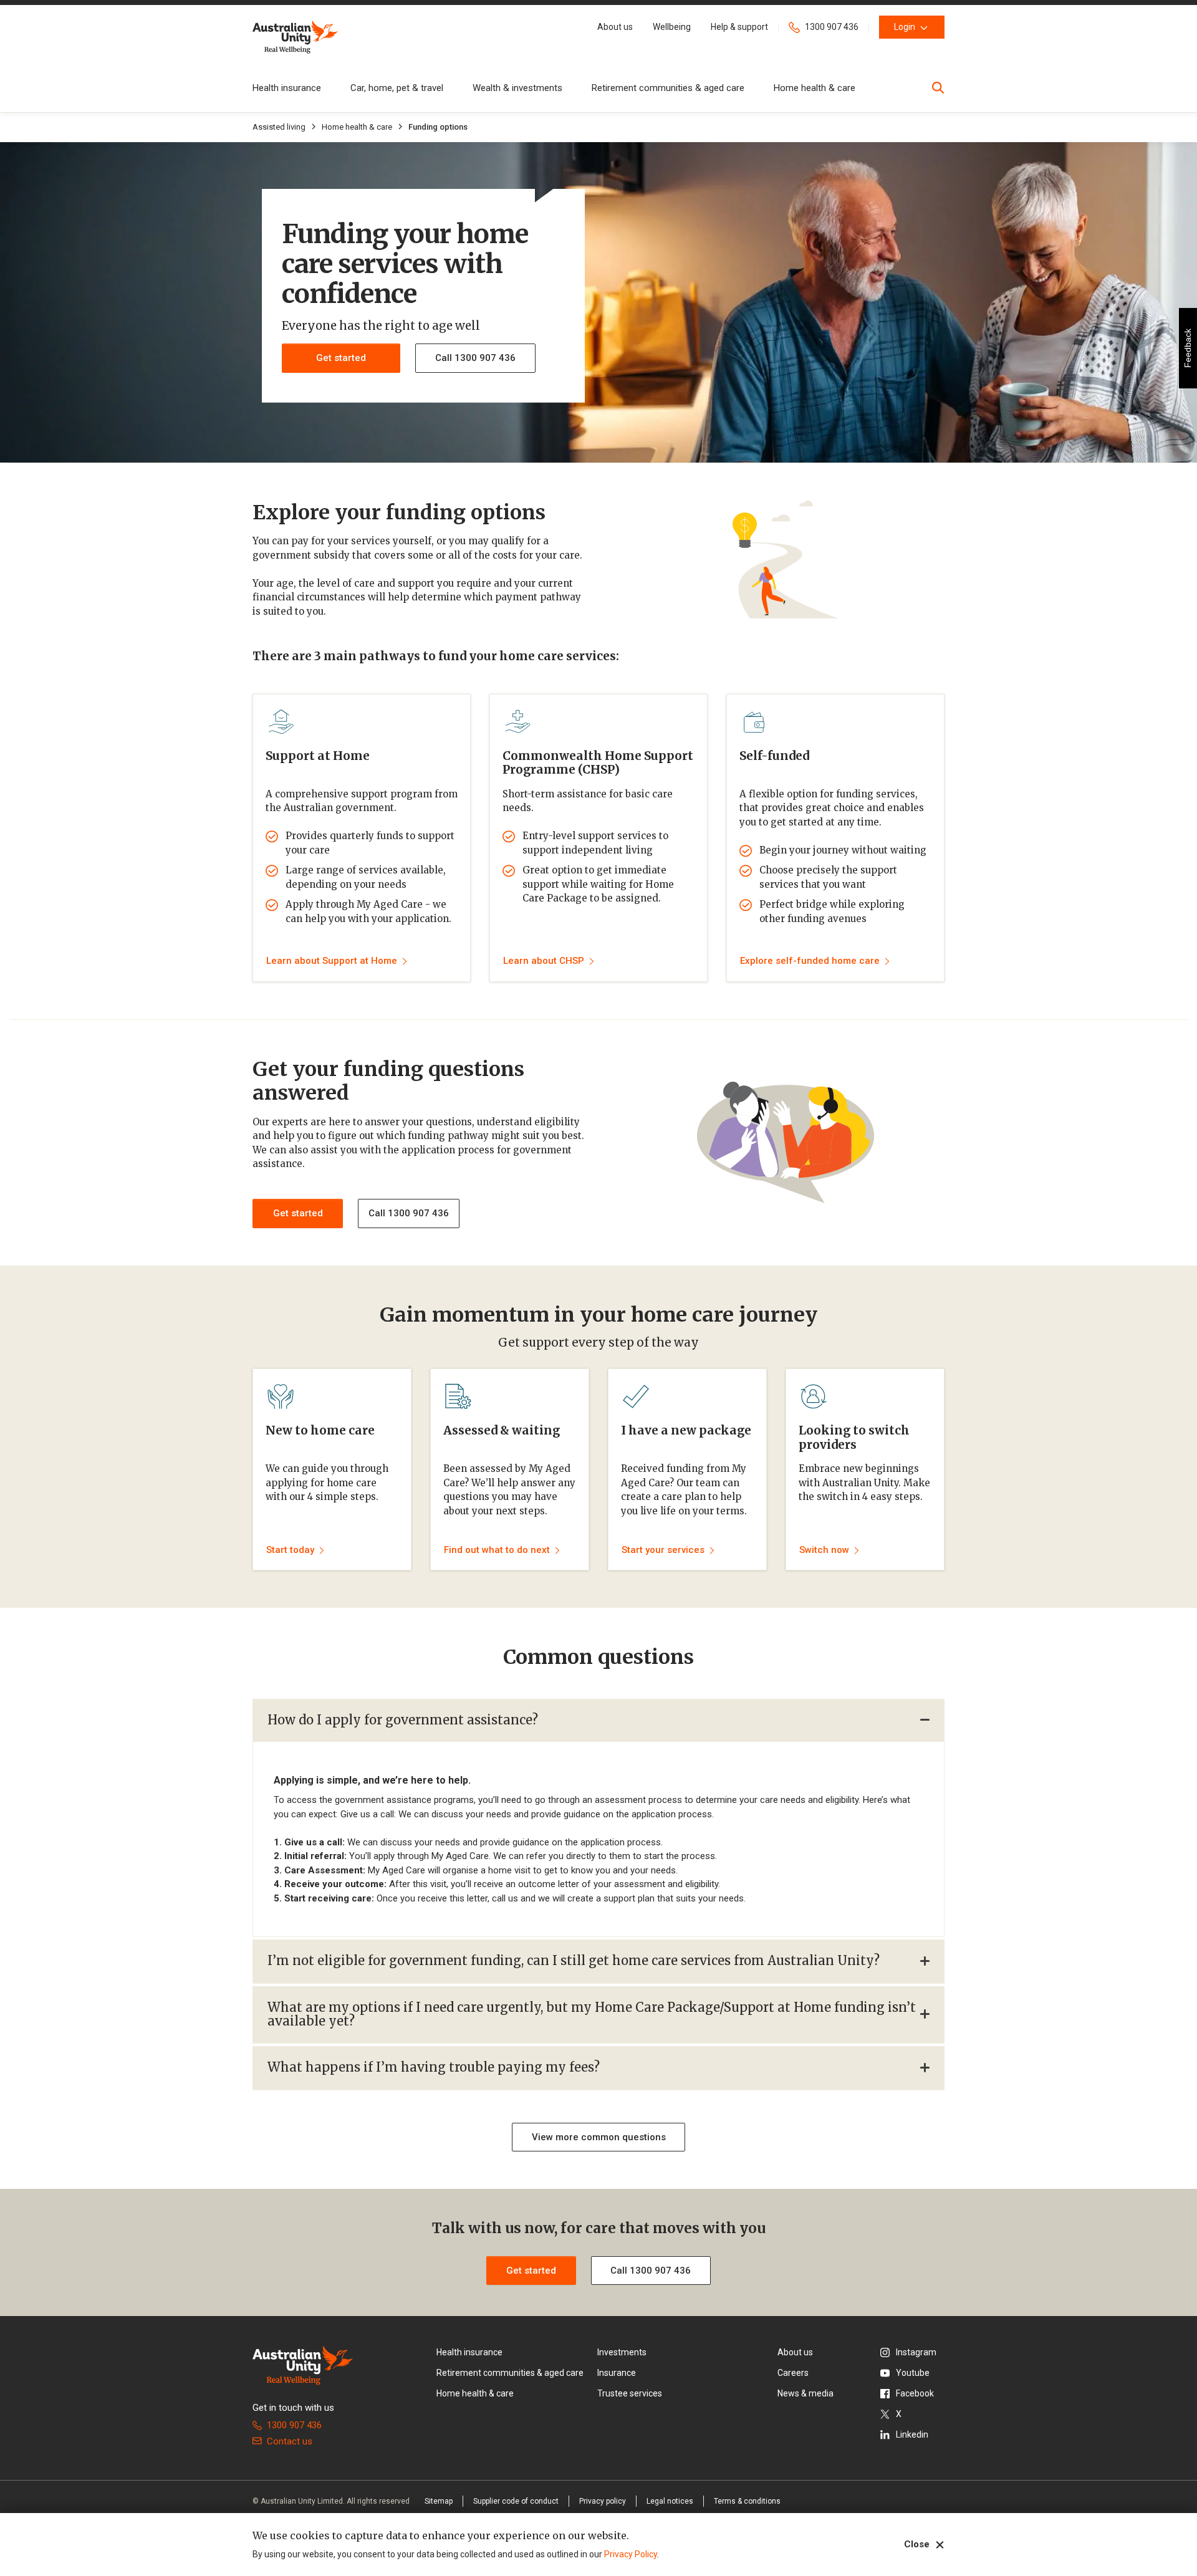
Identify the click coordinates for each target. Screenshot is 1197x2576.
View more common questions (599, 2137)
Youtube (913, 2373)
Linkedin (912, 2434)
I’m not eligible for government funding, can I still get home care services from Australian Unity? (574, 1960)
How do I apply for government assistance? (403, 1720)
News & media (805, 2393)
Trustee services (630, 2393)
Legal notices (670, 2501)
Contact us (290, 2441)
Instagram (916, 2352)
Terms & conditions (747, 2501)
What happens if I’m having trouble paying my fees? (434, 2067)
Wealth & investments (517, 88)
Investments (622, 2352)
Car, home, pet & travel (397, 88)
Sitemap (439, 2501)
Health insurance (287, 88)
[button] (615, 27)
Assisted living (279, 127)
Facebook (915, 2393)
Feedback (1188, 348)
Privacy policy (603, 2501)
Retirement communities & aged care (668, 88)
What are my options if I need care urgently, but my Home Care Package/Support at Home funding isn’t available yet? (592, 2014)
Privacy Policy (631, 2554)
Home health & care (815, 88)
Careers (793, 2373)
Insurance (617, 2373)
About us (795, 2352)
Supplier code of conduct (516, 2501)
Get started (298, 1213)
